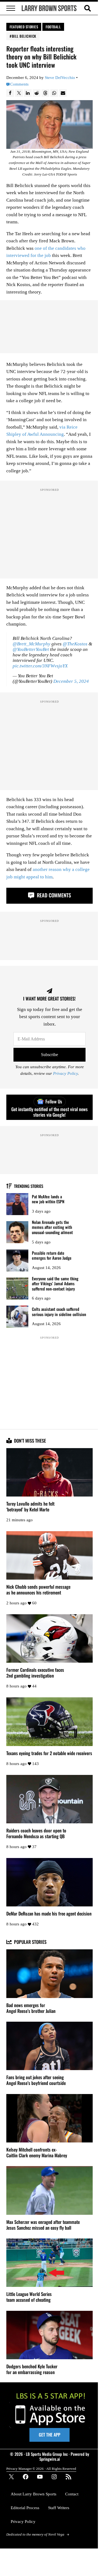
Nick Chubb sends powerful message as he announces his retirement (38, 1590)
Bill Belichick (24, 36)
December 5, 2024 (71, 681)
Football (53, 27)
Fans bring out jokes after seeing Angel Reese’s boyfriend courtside (36, 2080)
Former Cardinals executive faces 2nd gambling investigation (35, 1673)
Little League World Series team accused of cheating (29, 2297)
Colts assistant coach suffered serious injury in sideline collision (59, 1312)
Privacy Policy (65, 1073)
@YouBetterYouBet (31, 649)
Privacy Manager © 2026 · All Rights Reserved (41, 2469)
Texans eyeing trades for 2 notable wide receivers (49, 1753)
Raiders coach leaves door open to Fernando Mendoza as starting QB (36, 1834)
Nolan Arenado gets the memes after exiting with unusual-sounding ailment (52, 1227)
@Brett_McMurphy (31, 644)
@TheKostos (75, 644)
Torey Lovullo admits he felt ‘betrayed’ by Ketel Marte (30, 1507)
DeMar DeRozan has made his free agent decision (49, 1914)
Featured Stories (24, 27)
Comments (19, 84)
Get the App (50, 2435)
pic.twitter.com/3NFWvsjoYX (40, 666)
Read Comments (53, 895)
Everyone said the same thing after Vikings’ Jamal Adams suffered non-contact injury (55, 1284)
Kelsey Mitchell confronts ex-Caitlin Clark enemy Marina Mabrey (37, 2153)
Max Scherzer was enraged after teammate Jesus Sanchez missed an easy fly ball (43, 2225)
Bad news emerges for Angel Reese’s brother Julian (31, 2008)
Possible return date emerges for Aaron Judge (52, 1255)
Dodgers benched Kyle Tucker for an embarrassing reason (32, 2369)
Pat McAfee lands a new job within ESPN (48, 1199)
